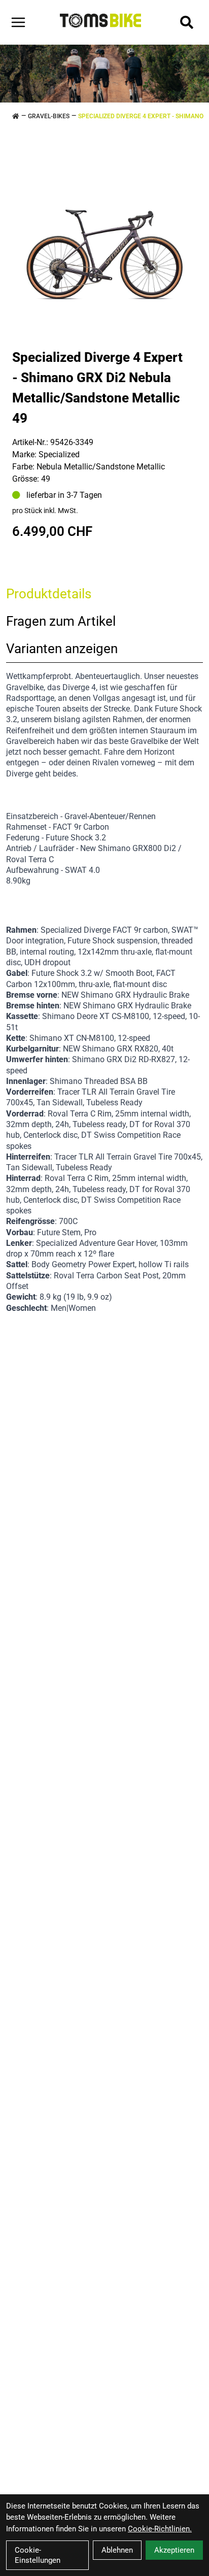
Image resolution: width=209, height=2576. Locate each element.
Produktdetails (49, 594)
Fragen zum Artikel (61, 621)
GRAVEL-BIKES (49, 116)
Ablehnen (117, 2550)
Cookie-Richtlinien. (160, 2529)
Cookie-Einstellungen (38, 2555)
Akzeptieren (174, 2550)
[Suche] (187, 22)
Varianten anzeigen (62, 649)
